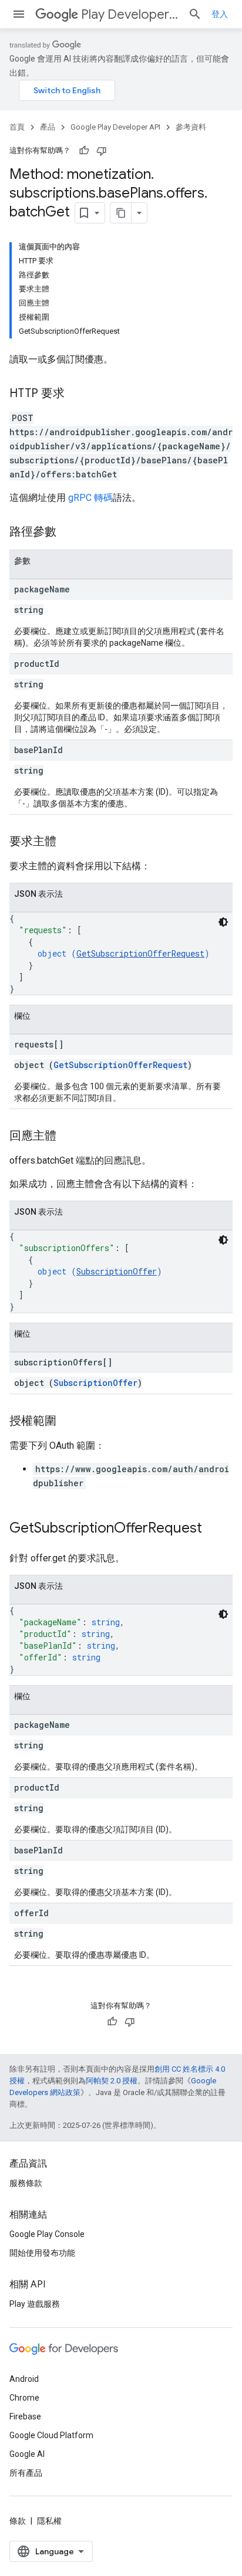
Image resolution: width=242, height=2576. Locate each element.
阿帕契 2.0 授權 (112, 2081)
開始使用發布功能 (42, 2253)
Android (24, 2379)
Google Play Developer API (115, 127)
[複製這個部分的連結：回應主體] (68, 1137)
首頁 (17, 127)
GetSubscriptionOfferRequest (140, 953)
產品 (48, 127)
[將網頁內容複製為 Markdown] (121, 213)
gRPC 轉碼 (90, 498)
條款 (18, 2521)
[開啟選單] (19, 14)
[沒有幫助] (102, 151)
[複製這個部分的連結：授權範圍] (68, 1422)
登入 (220, 14)
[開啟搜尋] (195, 14)
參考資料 (191, 127)
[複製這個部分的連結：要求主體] (68, 842)
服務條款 (26, 2183)
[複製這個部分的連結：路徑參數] (68, 533)
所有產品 (26, 2473)
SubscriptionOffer (117, 1271)
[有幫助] (84, 151)
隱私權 (49, 2521)
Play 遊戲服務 (35, 2304)
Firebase (25, 2416)
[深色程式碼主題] (223, 922)
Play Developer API (130, 14)
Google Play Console (47, 2234)
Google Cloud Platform (51, 2435)
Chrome (24, 2398)
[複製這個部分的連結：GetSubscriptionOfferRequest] (214, 1529)
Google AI (27, 2454)
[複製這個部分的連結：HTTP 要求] (76, 394)
